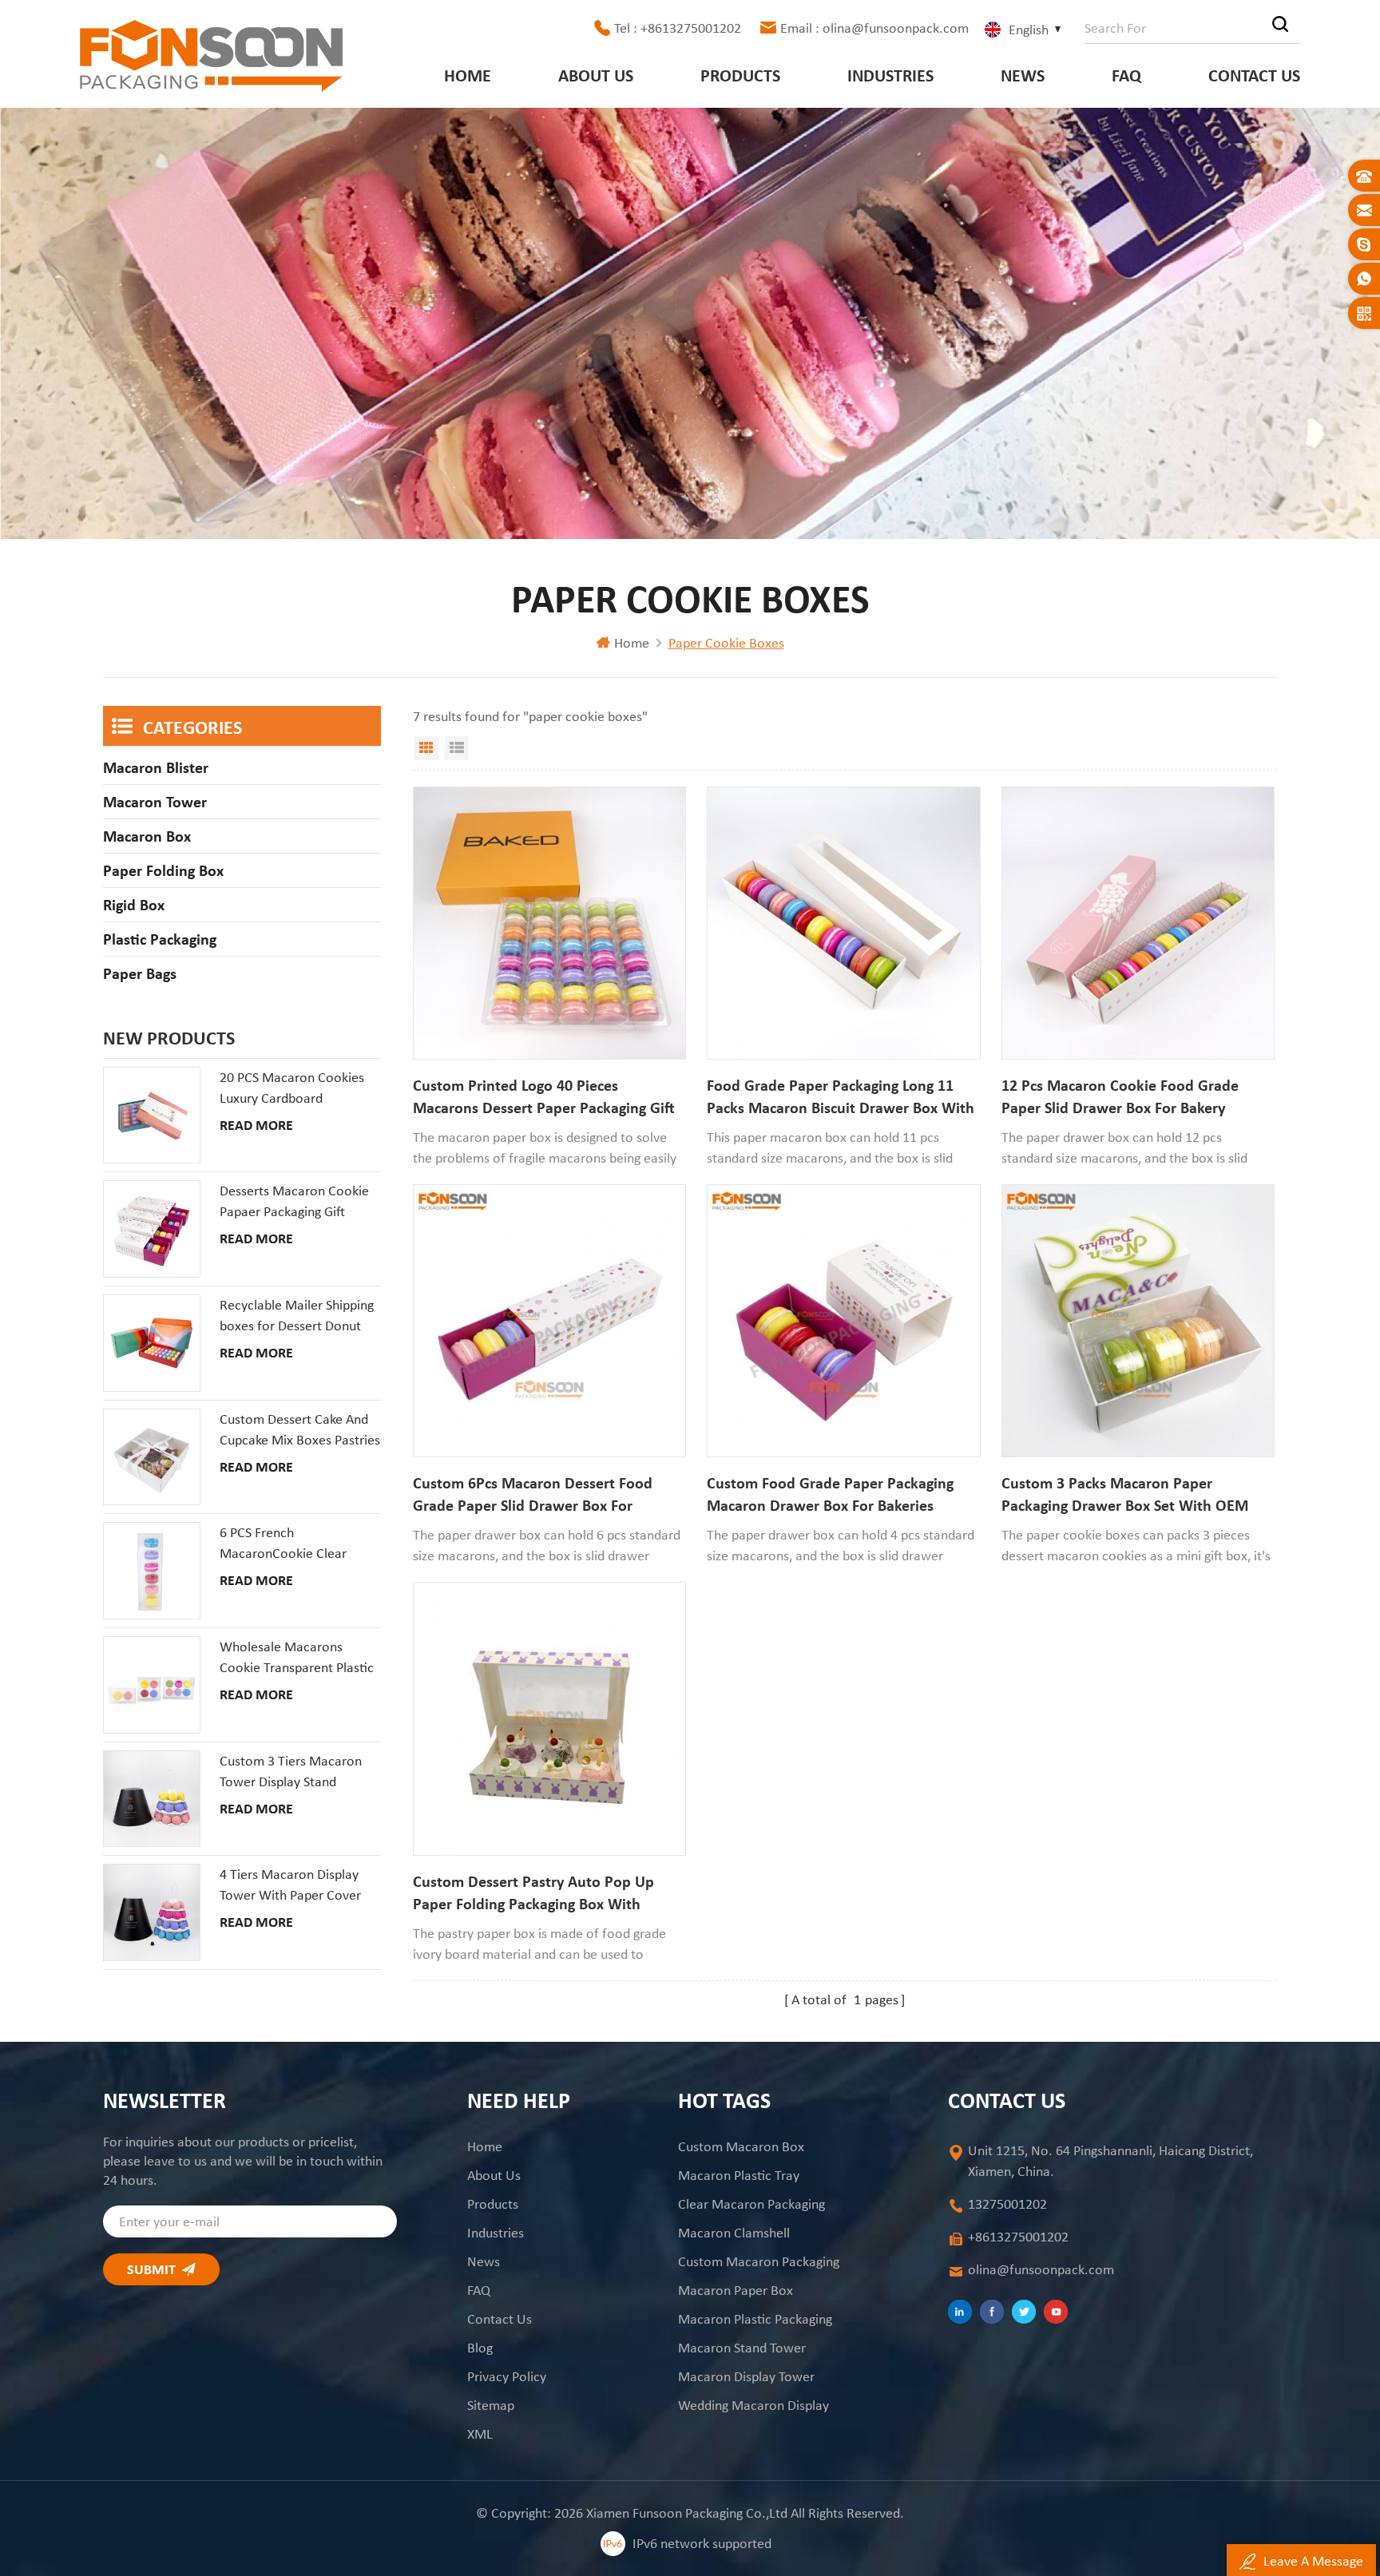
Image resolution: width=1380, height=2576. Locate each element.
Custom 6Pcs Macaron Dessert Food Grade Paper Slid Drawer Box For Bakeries (533, 1495)
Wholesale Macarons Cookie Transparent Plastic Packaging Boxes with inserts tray (297, 1658)
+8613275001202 (1018, 2237)
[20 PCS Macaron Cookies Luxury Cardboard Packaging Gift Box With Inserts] (152, 1116)
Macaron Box (147, 836)
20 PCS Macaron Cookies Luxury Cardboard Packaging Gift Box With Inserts (292, 1088)
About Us (596, 75)
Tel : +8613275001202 (678, 28)
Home (468, 75)
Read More (256, 1125)
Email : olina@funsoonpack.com (874, 28)
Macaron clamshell (734, 2233)
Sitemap (491, 2405)
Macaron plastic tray (739, 2175)
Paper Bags (140, 973)
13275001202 (1007, 2204)
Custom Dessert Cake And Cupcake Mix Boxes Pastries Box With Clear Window (300, 1430)
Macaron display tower (746, 2376)
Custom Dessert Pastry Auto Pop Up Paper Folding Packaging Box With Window (533, 1893)
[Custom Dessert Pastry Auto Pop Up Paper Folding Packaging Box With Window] (549, 1718)
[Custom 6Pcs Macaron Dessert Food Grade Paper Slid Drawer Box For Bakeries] (549, 1321)
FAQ (1126, 75)
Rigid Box (134, 905)
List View (457, 748)
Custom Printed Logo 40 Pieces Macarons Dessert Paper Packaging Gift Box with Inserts (544, 1097)
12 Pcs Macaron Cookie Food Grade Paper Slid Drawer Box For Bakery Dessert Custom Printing (1120, 1097)
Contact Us (1254, 75)
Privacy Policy (507, 2376)
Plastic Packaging (160, 939)
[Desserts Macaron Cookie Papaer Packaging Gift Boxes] (152, 1229)
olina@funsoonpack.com (1041, 2269)
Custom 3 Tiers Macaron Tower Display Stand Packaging (291, 1772)
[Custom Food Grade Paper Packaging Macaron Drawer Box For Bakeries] (843, 1321)
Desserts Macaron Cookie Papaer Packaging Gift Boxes (294, 1202)
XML (480, 2434)
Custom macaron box (741, 2146)
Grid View (426, 748)
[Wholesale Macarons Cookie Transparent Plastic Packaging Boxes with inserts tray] (152, 1685)
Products (740, 75)
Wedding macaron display (753, 2405)
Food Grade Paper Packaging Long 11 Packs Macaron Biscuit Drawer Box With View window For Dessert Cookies (841, 1097)
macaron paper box (736, 2290)
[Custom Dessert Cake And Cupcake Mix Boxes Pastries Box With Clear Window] (152, 1457)
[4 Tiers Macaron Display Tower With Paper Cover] (152, 1912)
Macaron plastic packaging (755, 2319)
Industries (890, 75)
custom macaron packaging (759, 2261)
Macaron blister (156, 767)
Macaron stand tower (742, 2348)
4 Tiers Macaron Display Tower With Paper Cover (290, 1884)
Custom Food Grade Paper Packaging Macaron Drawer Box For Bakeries (830, 1494)
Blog (480, 2348)
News (1023, 75)
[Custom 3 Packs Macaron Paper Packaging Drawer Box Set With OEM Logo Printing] (1138, 1321)
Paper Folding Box (163, 870)
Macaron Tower (155, 802)
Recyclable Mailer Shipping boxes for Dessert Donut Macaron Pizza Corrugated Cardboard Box (297, 1316)
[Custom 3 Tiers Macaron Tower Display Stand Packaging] (152, 1799)
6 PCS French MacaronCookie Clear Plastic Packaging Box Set (292, 1544)
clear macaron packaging (751, 2204)
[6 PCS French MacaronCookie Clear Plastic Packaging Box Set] (152, 1571)
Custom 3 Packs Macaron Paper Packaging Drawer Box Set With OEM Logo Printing (1125, 1495)
